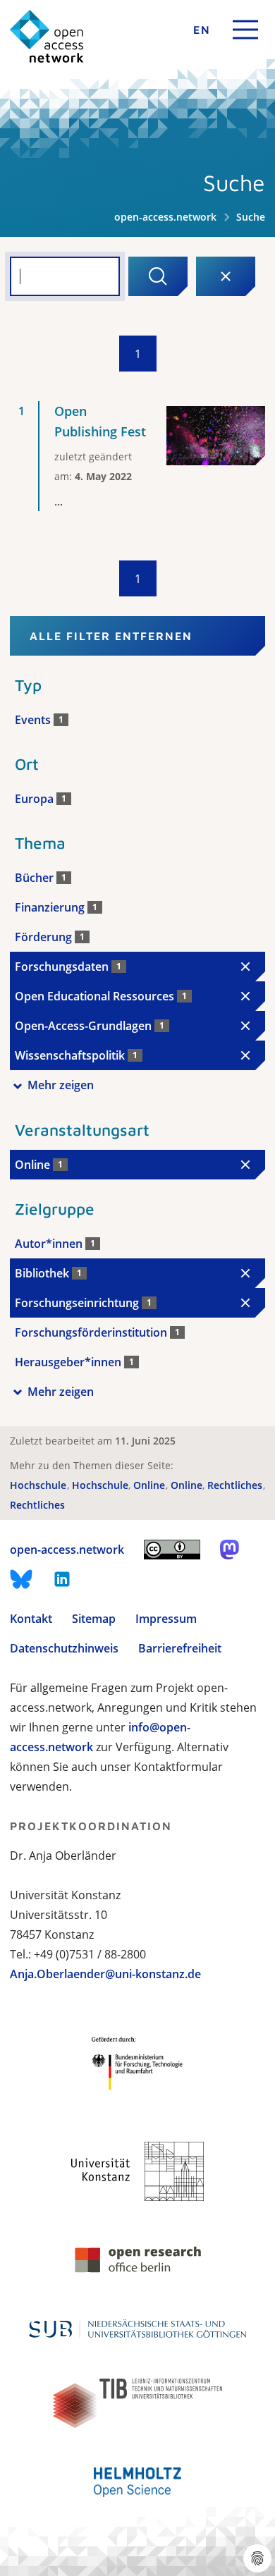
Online (151, 1485)
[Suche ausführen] (158, 276)
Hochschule (39, 1485)
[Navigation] (245, 30)
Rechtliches (236, 1485)
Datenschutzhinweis (64, 1648)
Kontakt (31, 1619)
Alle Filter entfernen (111, 636)
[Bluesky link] (21, 1579)
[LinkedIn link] (62, 1579)
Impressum (166, 1619)
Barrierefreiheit (180, 1648)
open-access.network (165, 217)
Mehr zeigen (61, 1085)
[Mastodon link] (230, 1550)
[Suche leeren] (226, 276)
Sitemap (94, 1619)
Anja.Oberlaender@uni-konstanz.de (105, 1974)
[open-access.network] (47, 36)
